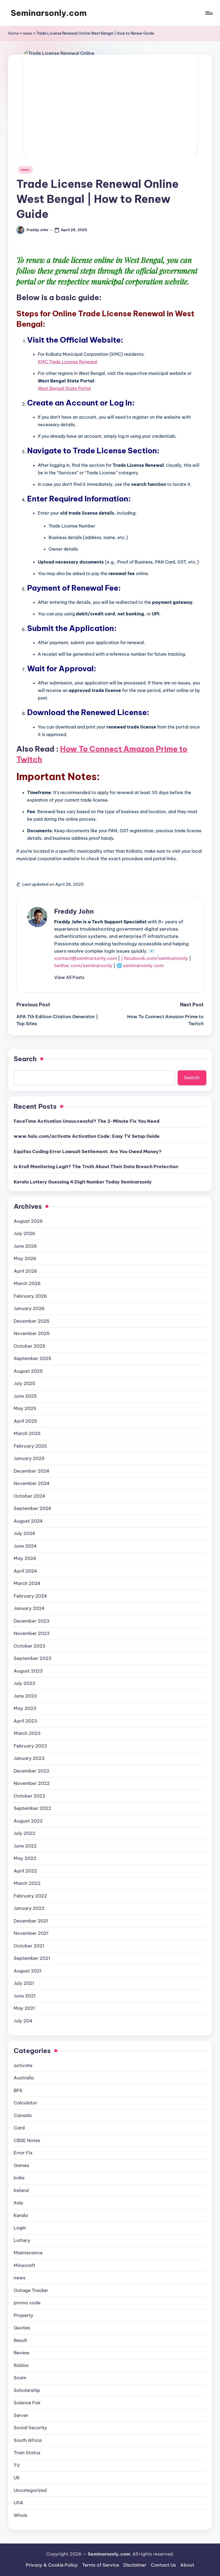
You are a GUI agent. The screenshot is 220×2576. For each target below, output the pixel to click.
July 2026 (25, 1233)
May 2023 (25, 1708)
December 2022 (32, 1771)
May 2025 (25, 1408)
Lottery (22, 2240)
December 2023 (32, 1621)
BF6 (18, 2090)
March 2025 (27, 1433)
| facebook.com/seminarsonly (155, 958)
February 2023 (30, 1746)
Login (20, 2228)
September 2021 (32, 1958)
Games (21, 2165)
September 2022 (32, 1808)
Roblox (21, 2365)
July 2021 (24, 1983)
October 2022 (30, 1796)
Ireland (21, 2190)
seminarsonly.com (143, 966)
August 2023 (28, 1671)
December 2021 (31, 1921)
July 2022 (24, 1833)
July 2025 (24, 1383)
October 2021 (29, 1946)
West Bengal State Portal (64, 388)
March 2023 (27, 1733)
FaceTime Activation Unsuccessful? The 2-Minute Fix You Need (87, 1121)
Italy (19, 2203)
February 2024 (30, 1596)
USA (19, 2503)
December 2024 (32, 1471)
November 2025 (32, 1333)
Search (25, 1059)
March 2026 (27, 1283)
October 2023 (30, 1646)
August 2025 (28, 1371)
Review (22, 2353)
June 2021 (25, 1996)
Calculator (25, 2103)
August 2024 (28, 1521)
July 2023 (24, 1683)
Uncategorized (30, 2490)
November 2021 (31, 1933)
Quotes (22, 2328)
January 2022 (29, 1908)
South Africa (28, 2440)
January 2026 (29, 1308)
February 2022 (30, 1896)
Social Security (30, 2428)
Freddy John (74, 911)
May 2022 (25, 1858)
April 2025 (25, 1421)
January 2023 (29, 1758)
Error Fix (23, 2153)
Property (23, 2315)
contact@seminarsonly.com (86, 958)
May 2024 (25, 1558)
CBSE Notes (27, 2140)
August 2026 (28, 1221)
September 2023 (32, 1658)
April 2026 (25, 1271)
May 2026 (25, 1258)
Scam (20, 2378)
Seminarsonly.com (49, 13)
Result (20, 2340)
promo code (27, 2303)
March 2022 (27, 1883)
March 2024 (27, 1583)
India (19, 2178)
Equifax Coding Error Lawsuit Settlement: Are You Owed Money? (88, 1151)
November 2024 (32, 1483)
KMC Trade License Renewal (67, 362)
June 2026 (25, 1246)
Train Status (27, 2453)
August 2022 (28, 1821)
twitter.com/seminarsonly (83, 966)
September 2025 (32, 1358)
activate (23, 2065)
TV (17, 2465)
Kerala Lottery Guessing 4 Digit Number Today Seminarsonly (83, 1182)
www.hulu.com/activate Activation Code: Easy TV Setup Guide (87, 1136)
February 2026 (30, 1296)
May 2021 (24, 2008)
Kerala (21, 2215)
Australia (24, 2078)
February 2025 (30, 1446)
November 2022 (32, 1783)
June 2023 (25, 1696)
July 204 (23, 2021)
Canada (23, 2115)
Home (13, 33)
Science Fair (27, 2403)
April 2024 (25, 1571)
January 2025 (29, 1458)
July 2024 (24, 1533)
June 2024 (25, 1546)
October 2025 (30, 1346)
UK (17, 2478)
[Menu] (209, 13)
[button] (69, 977)
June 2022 (25, 1846)
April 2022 (25, 1871)
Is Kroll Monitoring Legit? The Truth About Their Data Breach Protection (96, 1167)
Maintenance (28, 2253)
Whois (21, 2515)
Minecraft (24, 2265)
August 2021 (28, 1971)
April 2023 (25, 1721)
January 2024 (29, 1608)
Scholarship (27, 2390)
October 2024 (30, 1496)
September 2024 (32, 1508)
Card (19, 2128)
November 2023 (32, 1633)
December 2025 (32, 1321)
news (27, 33)
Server (21, 2415)
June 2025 (25, 1396)
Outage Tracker (31, 2290)
